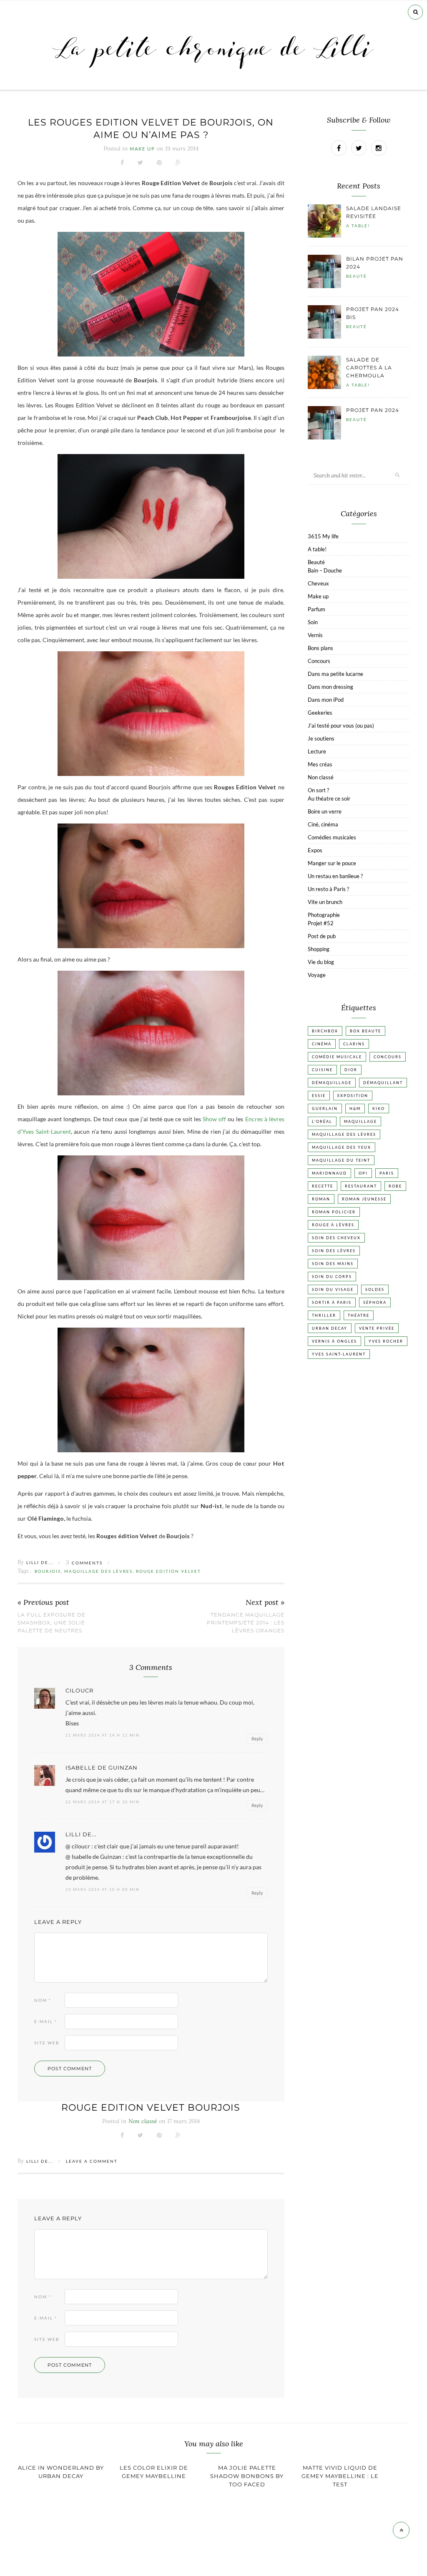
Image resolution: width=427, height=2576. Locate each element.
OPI (363, 1173)
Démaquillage (332, 1083)
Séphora (375, 1302)
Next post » (265, 1603)
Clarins (354, 1044)
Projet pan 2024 (373, 410)
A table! (358, 226)
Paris (387, 1173)
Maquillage (360, 1121)
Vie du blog (321, 962)
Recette (323, 1186)
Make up (142, 149)
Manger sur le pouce (332, 863)
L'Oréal (322, 1121)
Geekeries (320, 713)
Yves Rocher (386, 1341)
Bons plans (320, 648)
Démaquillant (383, 1083)
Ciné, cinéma (323, 824)
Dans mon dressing (330, 687)
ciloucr (79, 1691)
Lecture (317, 751)
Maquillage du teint (341, 1160)
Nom (43, 2000)
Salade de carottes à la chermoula (369, 368)
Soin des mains (333, 1264)
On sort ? (318, 790)
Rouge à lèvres (333, 1225)
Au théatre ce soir (329, 798)
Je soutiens (321, 738)
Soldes (375, 1289)
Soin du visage (333, 1289)
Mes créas (320, 764)
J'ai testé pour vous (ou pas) (341, 726)
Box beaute (365, 1031)
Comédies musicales (332, 837)
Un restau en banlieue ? (335, 876)
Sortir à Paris (332, 1302)
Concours (319, 661)
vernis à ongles (334, 1341)
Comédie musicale (337, 1057)
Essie (319, 1096)
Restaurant (361, 1186)
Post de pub (322, 936)
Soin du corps (332, 1277)
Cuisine (322, 1070)
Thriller (324, 1315)
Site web (47, 2043)
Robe (395, 1186)
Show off (214, 1119)
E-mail (46, 2021)
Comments (84, 1563)
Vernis (315, 635)
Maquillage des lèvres (98, 1571)
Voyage (317, 975)
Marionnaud (329, 1173)
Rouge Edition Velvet (168, 1571)
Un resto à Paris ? (328, 889)
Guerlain (325, 1108)
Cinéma (322, 1044)
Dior (351, 1070)
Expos (315, 850)
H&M (355, 1108)
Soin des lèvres (334, 1251)
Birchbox (325, 1031)
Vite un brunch (325, 902)
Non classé (321, 777)
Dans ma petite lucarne (335, 674)
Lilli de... (40, 1562)
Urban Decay (330, 1328)
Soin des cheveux (336, 1238)
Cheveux (318, 583)
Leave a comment (92, 2161)
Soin (313, 622)
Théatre (359, 1315)
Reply (257, 1739)
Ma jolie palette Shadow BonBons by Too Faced (247, 2476)
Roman (321, 1199)
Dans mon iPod (326, 700)
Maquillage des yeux (342, 1147)
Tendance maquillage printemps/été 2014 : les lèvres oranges (246, 1623)
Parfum (316, 609)
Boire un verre (325, 811)
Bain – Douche (325, 570)
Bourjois (48, 1571)
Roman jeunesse (364, 1199)
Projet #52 (321, 923)
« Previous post (43, 1603)
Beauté (357, 276)
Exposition (353, 1096)
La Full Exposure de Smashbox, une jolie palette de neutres (51, 1623)
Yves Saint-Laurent (339, 1354)
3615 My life (323, 536)
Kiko (379, 1108)
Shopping (319, 949)
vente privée (377, 1328)
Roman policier (334, 1212)
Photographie (324, 915)
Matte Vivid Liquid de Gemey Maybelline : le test (340, 2476)
